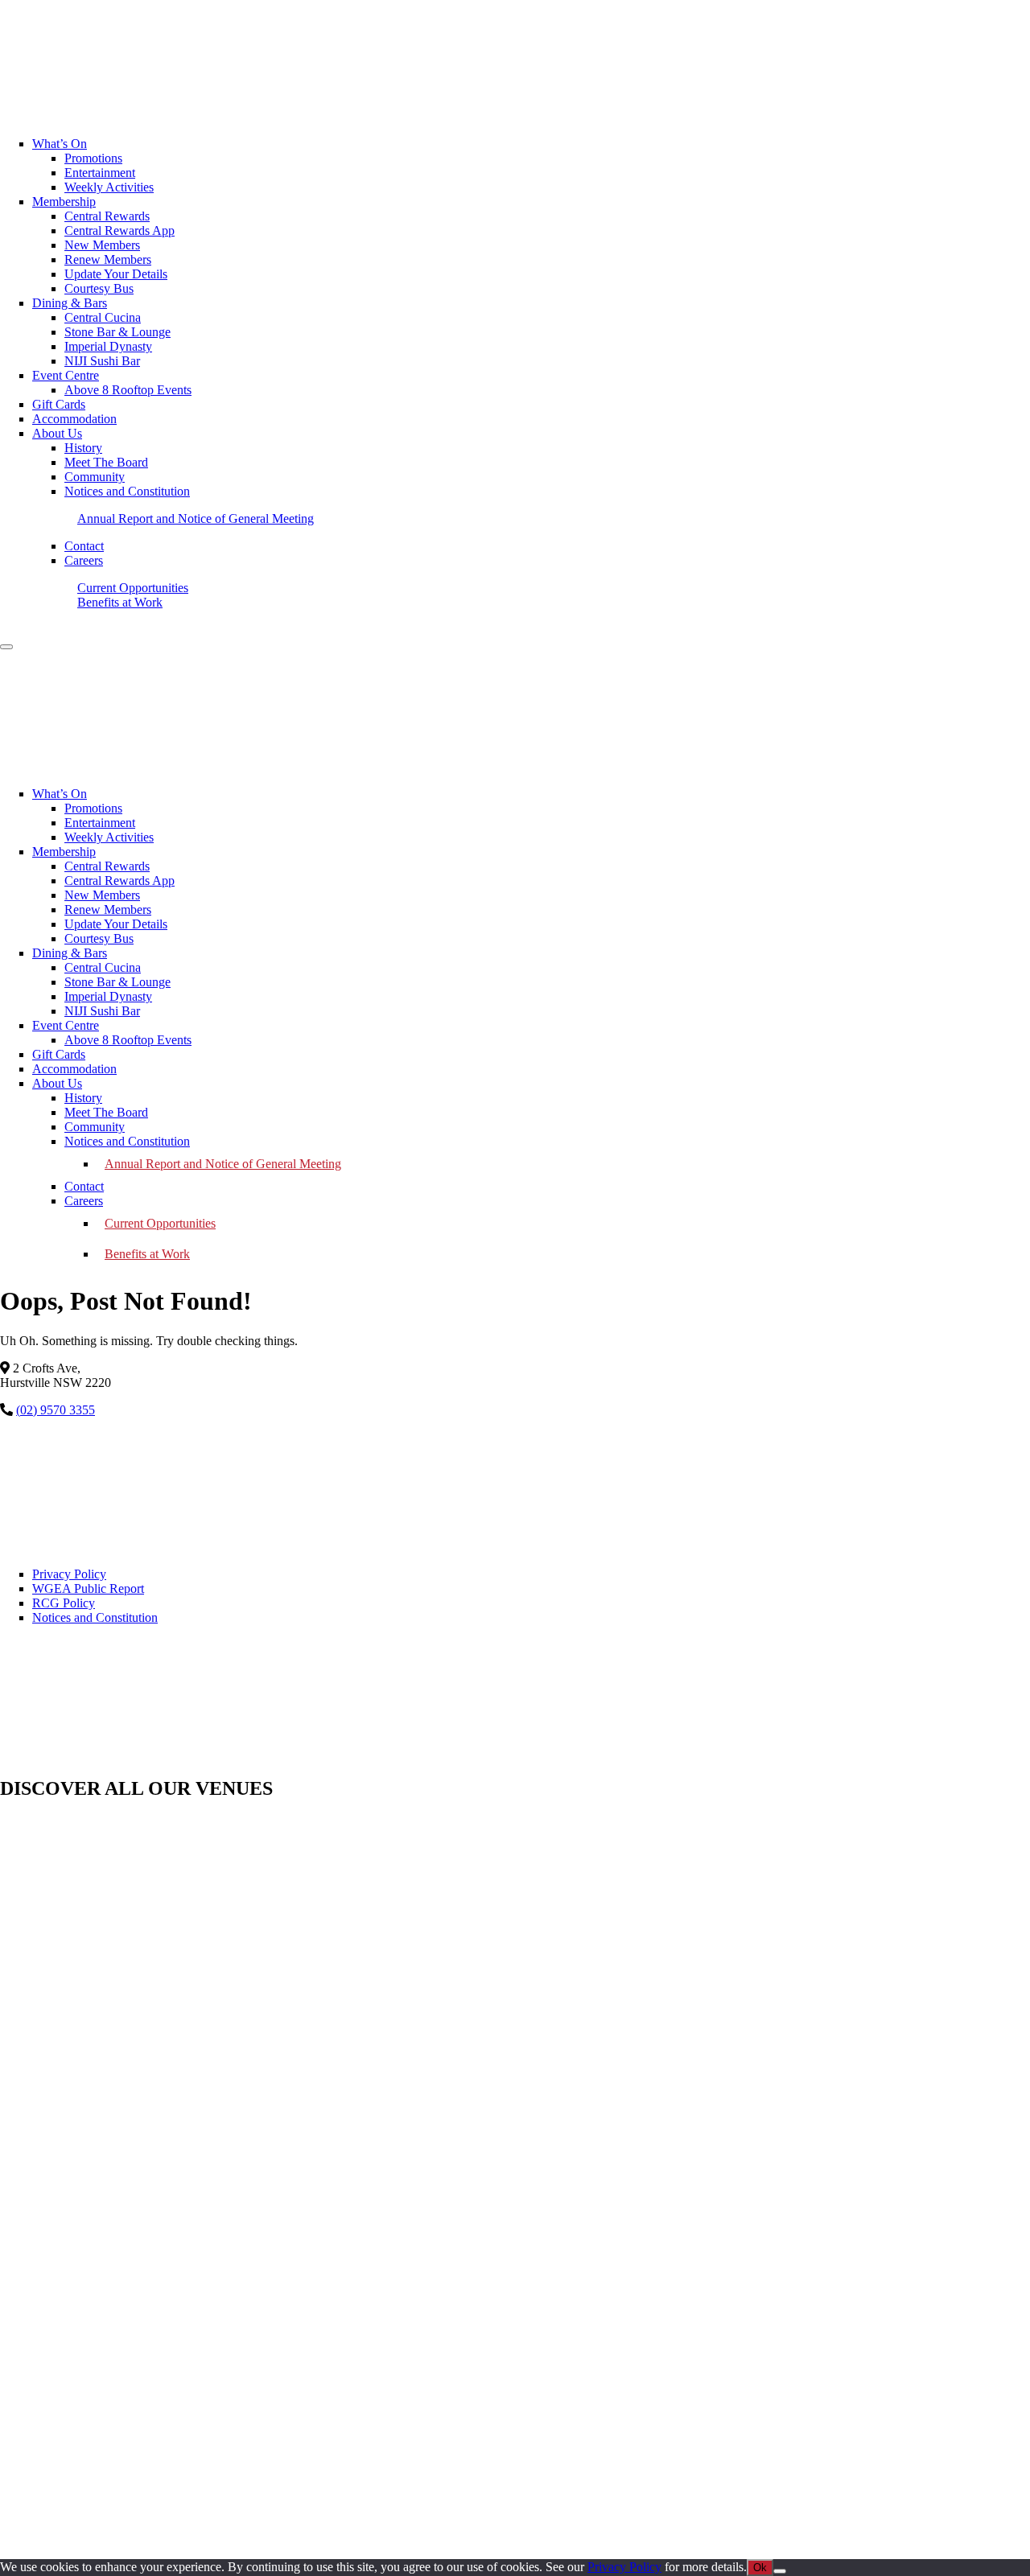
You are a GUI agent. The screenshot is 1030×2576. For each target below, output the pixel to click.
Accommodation (74, 1069)
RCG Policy (64, 1603)
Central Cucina (103, 967)
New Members (102, 895)
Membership (64, 852)
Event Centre (66, 1025)
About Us (57, 1083)
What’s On (60, 794)
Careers (84, 1201)
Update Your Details (116, 924)
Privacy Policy (69, 1574)
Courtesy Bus (99, 938)
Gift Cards (59, 1054)
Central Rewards (107, 866)
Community (95, 1127)
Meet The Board (106, 1112)
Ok (760, 2568)
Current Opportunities (160, 1223)
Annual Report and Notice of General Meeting (223, 1164)
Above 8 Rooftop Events (128, 1040)
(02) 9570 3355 (56, 1410)
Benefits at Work (147, 1254)
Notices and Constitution (127, 1141)
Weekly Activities (109, 837)
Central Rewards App (119, 881)
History (83, 1098)
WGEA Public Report (88, 1588)
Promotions (93, 808)
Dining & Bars (70, 953)
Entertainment (100, 823)
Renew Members (108, 909)
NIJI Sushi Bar (102, 1011)
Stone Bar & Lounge (117, 982)
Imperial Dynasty (108, 996)
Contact (84, 1186)
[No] (780, 2571)
